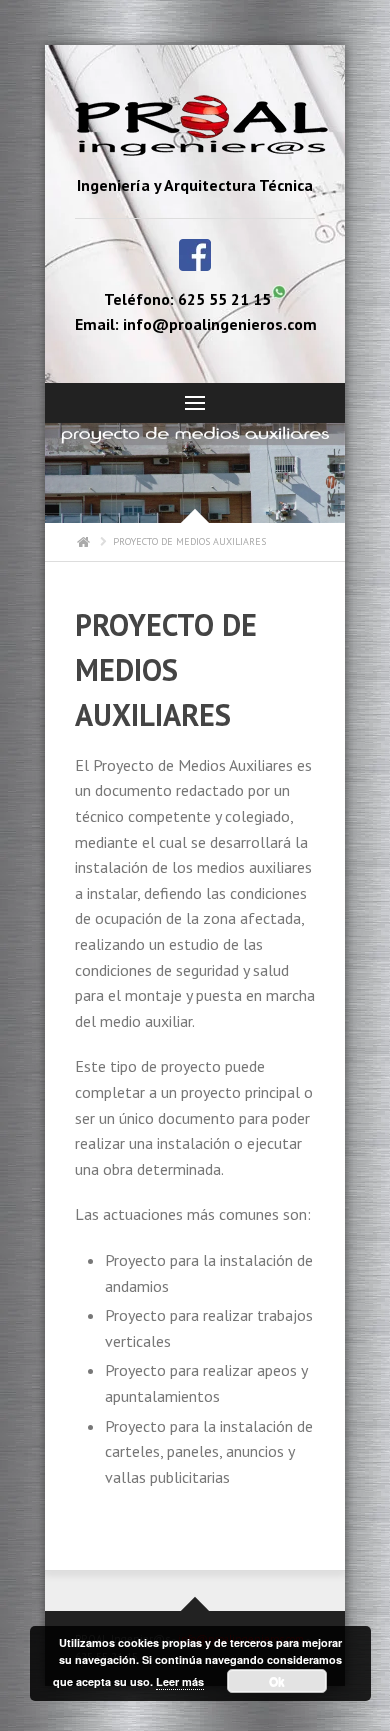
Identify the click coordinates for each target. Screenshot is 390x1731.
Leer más (180, 1681)
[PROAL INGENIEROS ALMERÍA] (195, 129)
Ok (277, 1681)
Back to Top (370, 60)
